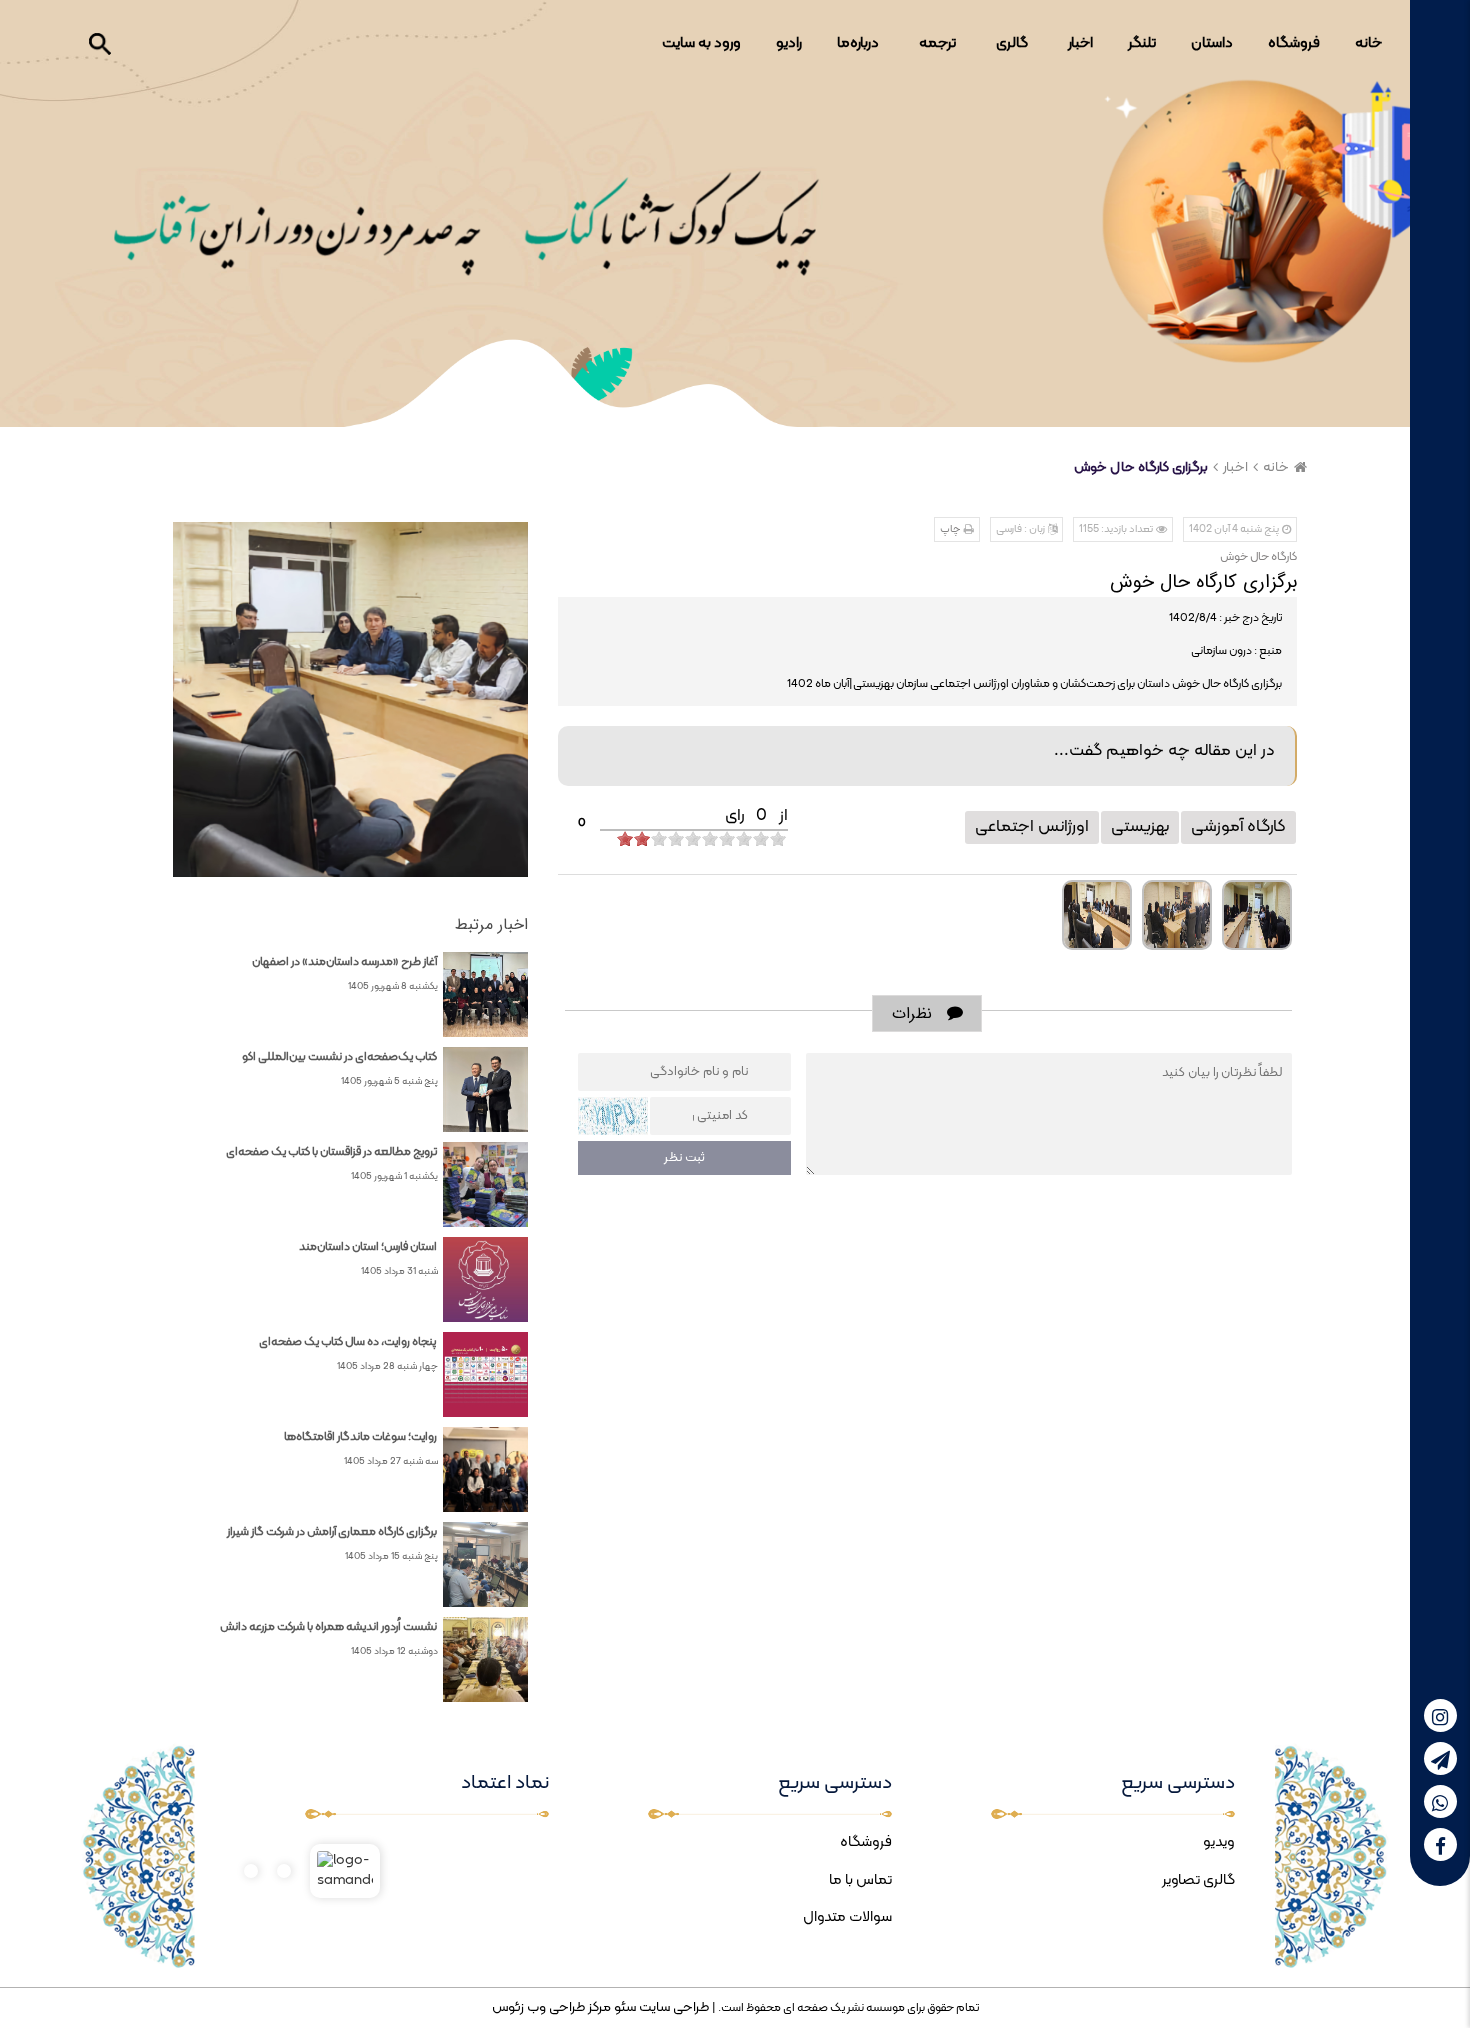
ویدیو (1219, 1842)
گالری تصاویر (1198, 1880)
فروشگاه (1294, 43)
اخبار (1080, 43)
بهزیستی (1140, 827)
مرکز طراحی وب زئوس (551, 2007)
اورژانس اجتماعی (1032, 827)
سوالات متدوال (847, 1917)
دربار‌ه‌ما (858, 43)
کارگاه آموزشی (1238, 827)
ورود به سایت (701, 43)
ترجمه (937, 43)
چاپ (950, 529)
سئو (623, 2007)
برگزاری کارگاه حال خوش (1141, 467)
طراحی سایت (672, 2007)
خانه (1368, 43)
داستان (1212, 43)
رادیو (789, 43)
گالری (1012, 43)
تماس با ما (860, 1880)
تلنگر (1142, 43)
